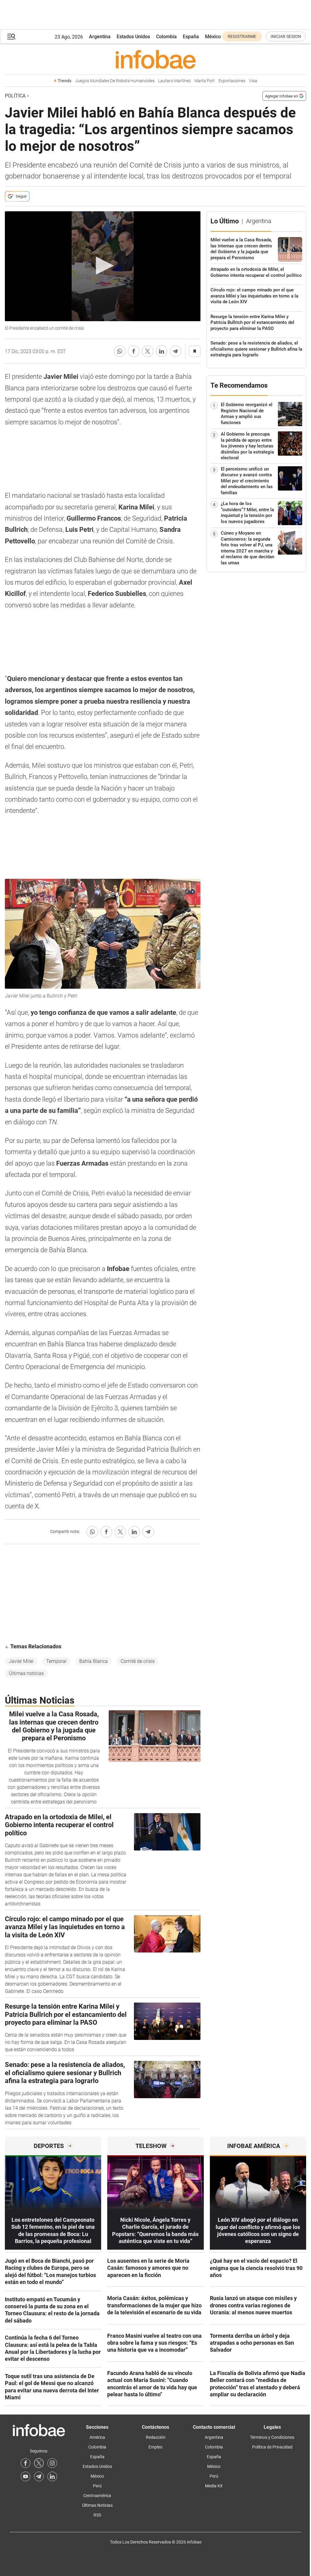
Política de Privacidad (272, 2447)
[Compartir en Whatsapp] (120, 351)
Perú (97, 2486)
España (191, 37)
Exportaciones (232, 81)
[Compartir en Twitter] (148, 351)
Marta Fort (205, 81)
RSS (97, 2515)
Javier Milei (21, 1661)
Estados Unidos (133, 37)
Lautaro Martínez (174, 81)
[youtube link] (26, 2476)
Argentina (100, 37)
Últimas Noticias (97, 2505)
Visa (253, 81)
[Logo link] (155, 59)
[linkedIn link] (52, 2476)
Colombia (166, 37)
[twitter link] (39, 2463)
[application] (103, 266)
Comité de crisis (138, 1661)
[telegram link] (39, 2476)
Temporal (56, 1661)
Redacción (156, 2437)
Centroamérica (97, 2496)
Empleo (155, 2447)
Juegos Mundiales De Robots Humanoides (115, 81)
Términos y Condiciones (272, 2437)
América (97, 2437)
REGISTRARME (242, 36)
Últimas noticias (26, 1673)
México (213, 37)
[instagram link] (52, 2463)
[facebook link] (26, 2463)
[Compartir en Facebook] (134, 351)
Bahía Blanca (94, 1661)
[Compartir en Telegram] (176, 351)
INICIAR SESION (286, 36)
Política (15, 96)
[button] (11, 37)
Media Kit (214, 2486)
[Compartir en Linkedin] (162, 351)
